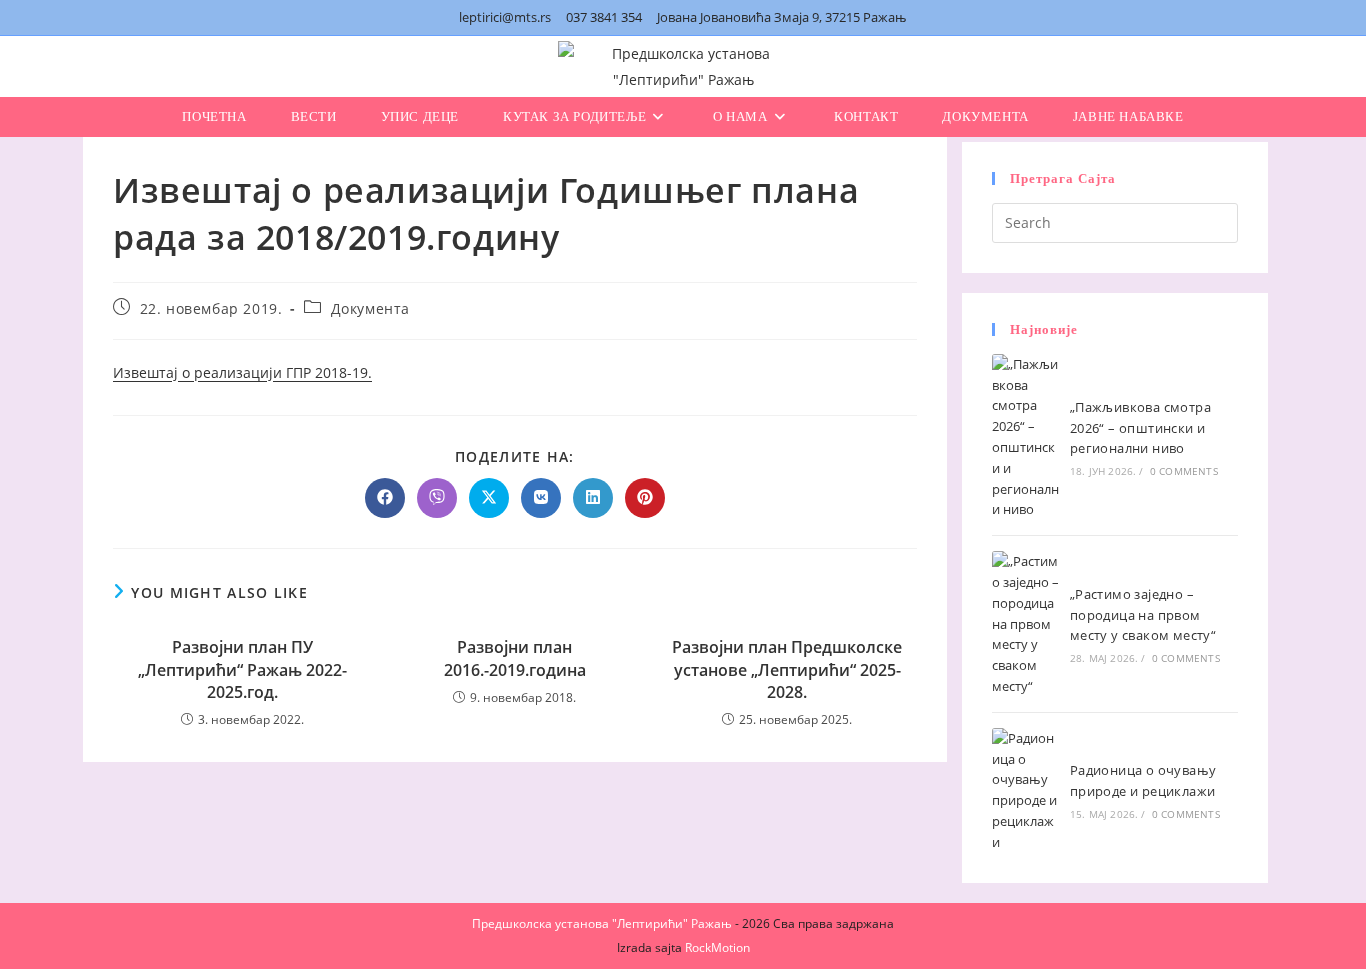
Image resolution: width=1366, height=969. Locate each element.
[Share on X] (489, 498)
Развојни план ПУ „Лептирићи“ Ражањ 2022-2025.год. (242, 669)
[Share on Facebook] (385, 498)
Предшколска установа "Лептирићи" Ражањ (602, 923)
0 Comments (1184, 471)
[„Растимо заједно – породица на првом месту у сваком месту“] (1026, 624)
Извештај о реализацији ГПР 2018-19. (242, 372)
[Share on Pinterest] (645, 498)
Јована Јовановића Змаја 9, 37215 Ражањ (782, 17)
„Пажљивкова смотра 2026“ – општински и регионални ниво (1140, 428)
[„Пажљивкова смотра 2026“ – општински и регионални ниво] (1026, 437)
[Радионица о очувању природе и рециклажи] (1026, 790)
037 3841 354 (604, 17)
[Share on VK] (541, 498)
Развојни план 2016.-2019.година (515, 658)
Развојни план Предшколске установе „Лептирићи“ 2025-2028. (787, 669)
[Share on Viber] (437, 498)
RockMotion (717, 947)
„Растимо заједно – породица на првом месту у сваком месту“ (1143, 615)
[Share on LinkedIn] (593, 498)
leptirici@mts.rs (505, 17)
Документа (370, 308)
